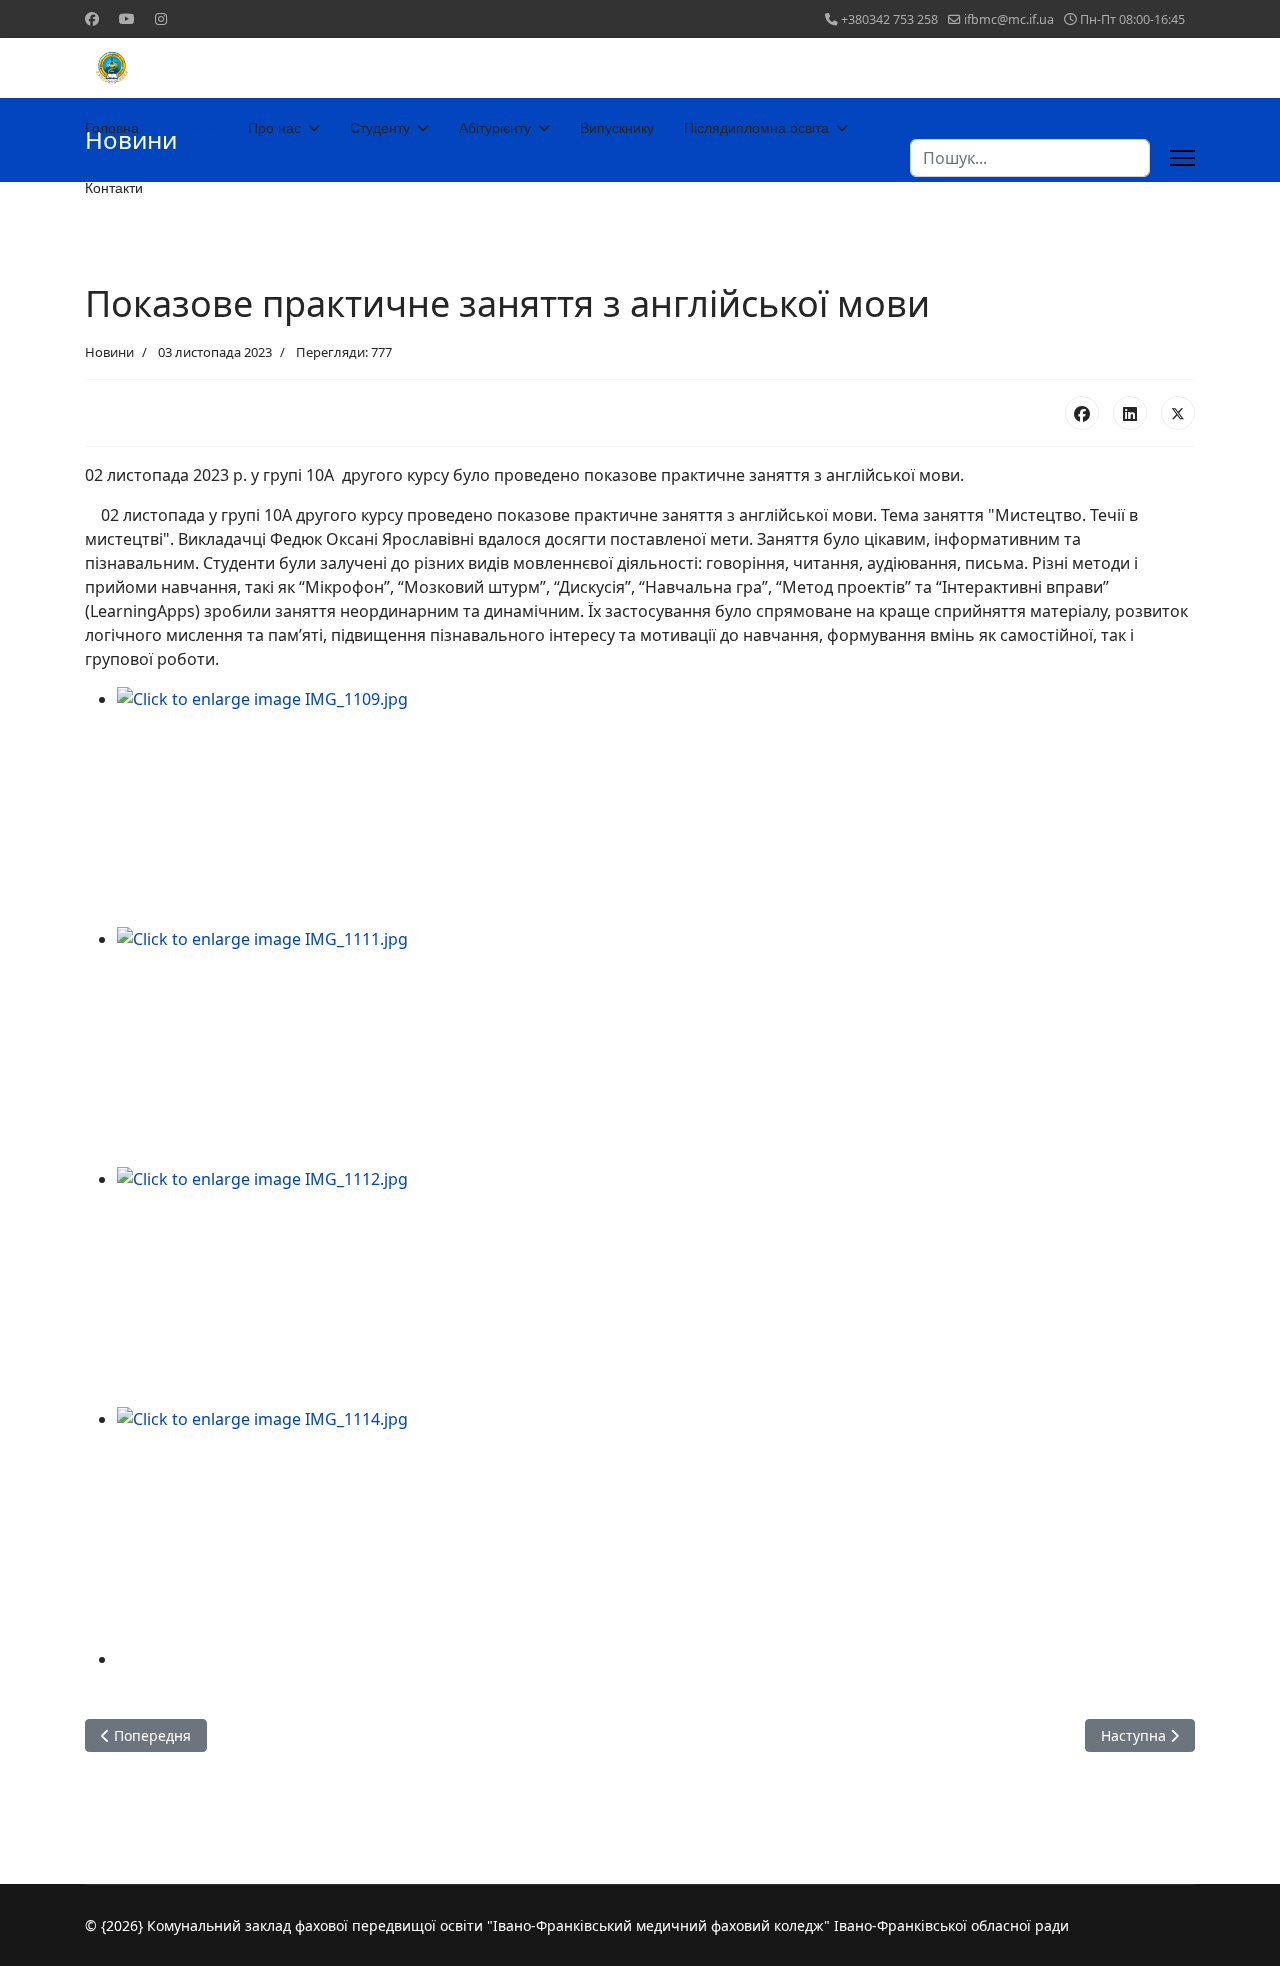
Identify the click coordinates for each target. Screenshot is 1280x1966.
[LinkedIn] (1130, 413)
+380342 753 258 (889, 19)
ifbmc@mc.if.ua (1009, 19)
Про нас (274, 128)
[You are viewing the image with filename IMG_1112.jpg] (656, 1287)
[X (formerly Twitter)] (1178, 413)
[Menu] (1182, 158)
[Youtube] (127, 18)
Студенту (380, 128)
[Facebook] (92, 18)
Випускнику (617, 128)
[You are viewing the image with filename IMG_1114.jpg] (656, 1527)
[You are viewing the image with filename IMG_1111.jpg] (656, 1047)
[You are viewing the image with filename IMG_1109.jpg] (656, 807)
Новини (193, 128)
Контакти (114, 188)
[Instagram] (161, 18)
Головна (112, 128)
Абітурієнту (495, 128)
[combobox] (1030, 158)
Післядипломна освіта (756, 128)
